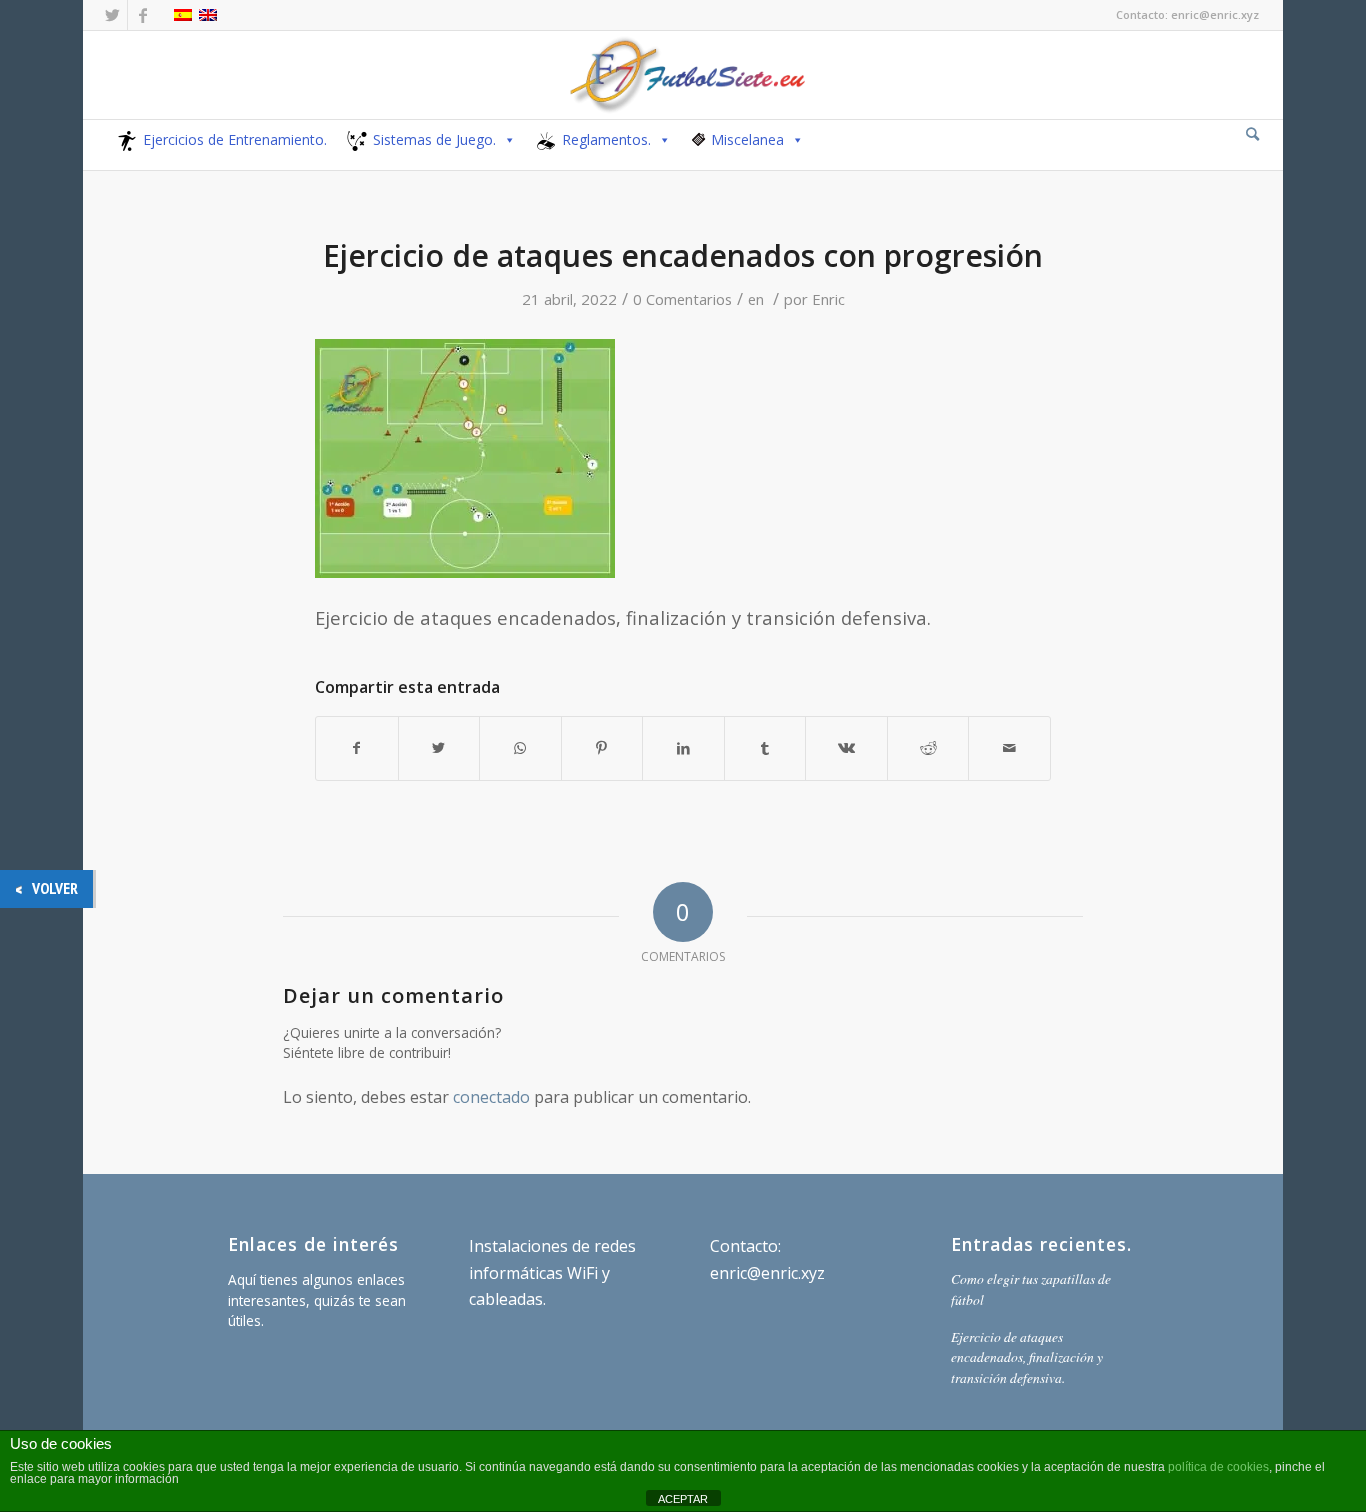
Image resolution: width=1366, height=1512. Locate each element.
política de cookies (1218, 1467)
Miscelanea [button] (747, 139)
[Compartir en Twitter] (439, 748)
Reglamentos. (606, 139)
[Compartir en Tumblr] (765, 748)
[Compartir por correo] (1009, 748)
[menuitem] (1252, 135)
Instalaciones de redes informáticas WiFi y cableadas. (552, 1272)
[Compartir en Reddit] (928, 748)
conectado (491, 1097)
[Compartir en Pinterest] (602, 748)
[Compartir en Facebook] (357, 748)
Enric (828, 299)
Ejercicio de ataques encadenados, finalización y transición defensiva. (1027, 1357)
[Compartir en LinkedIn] (683, 748)
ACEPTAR (683, 1499)
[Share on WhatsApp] (520, 748)
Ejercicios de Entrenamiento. (235, 139)
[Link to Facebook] (143, 15)
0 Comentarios (682, 299)
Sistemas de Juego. (434, 139)
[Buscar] (1252, 133)
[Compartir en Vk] (846, 748)
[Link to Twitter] (112, 15)
